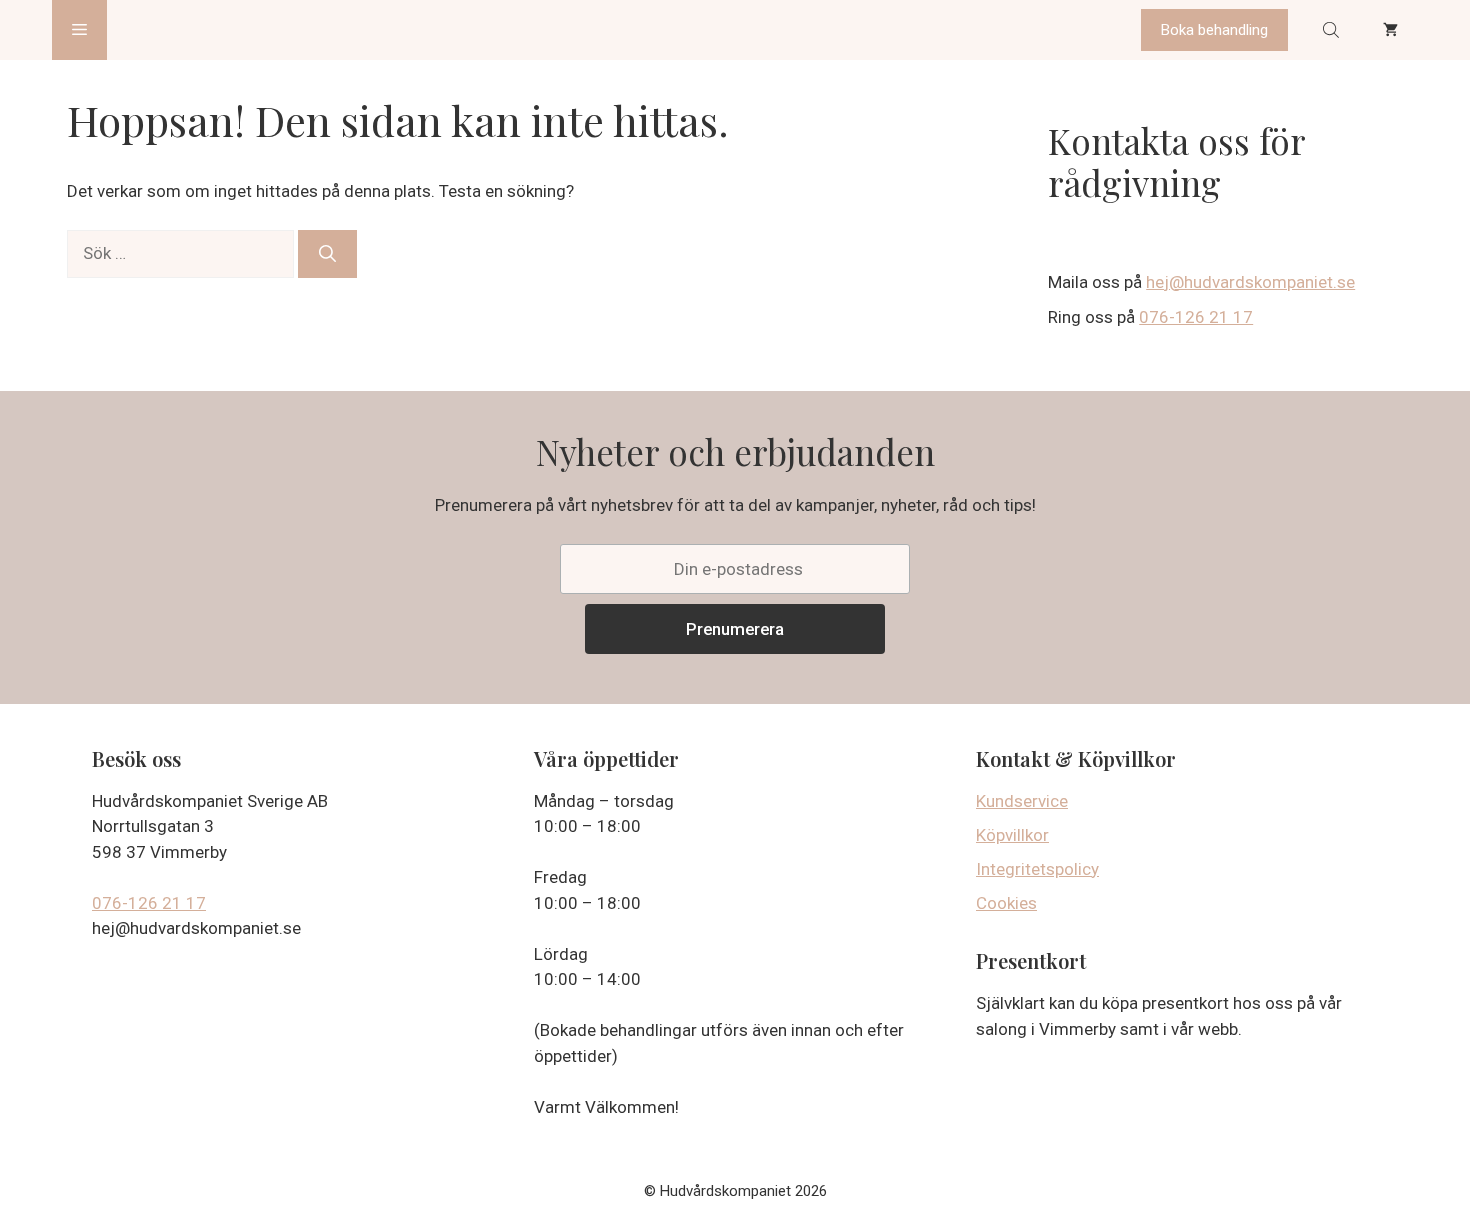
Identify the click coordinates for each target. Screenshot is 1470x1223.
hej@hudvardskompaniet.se (1250, 282)
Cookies (1006, 903)
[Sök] (327, 254)
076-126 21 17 (1196, 317)
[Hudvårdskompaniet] (182, 30)
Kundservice (1022, 801)
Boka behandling (1214, 30)
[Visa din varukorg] (1390, 30)
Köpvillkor (1012, 835)
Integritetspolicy (1037, 869)
